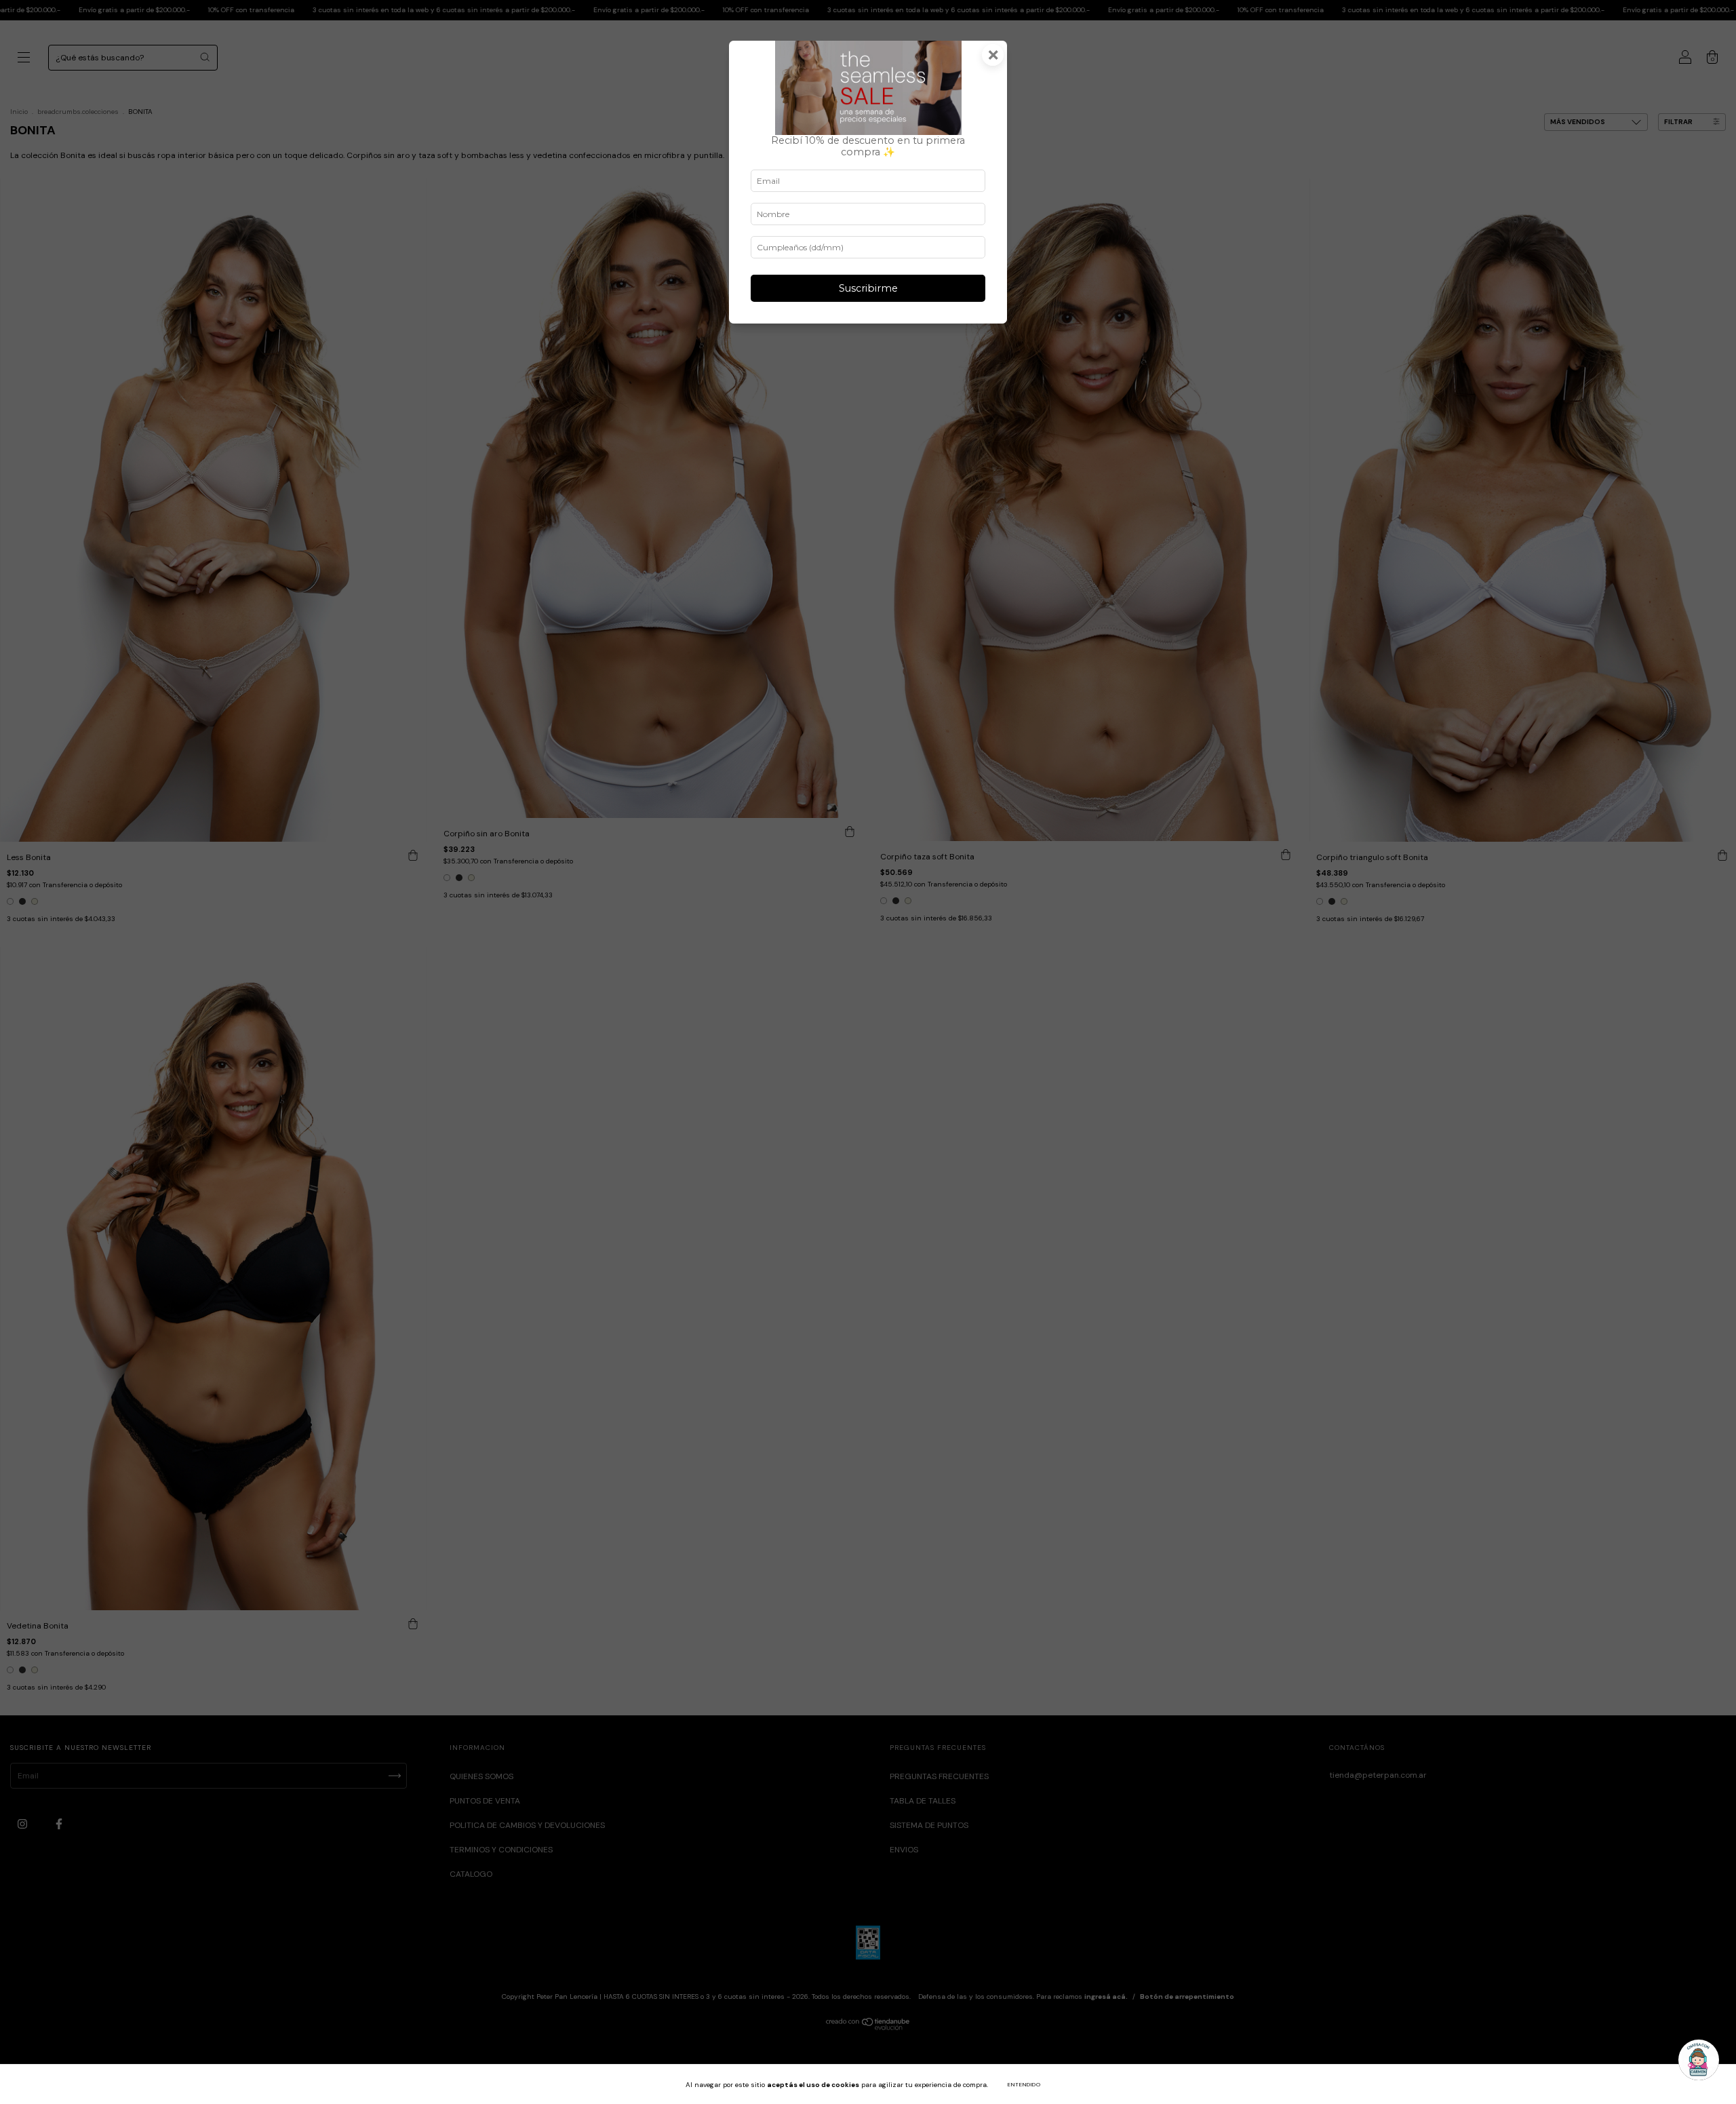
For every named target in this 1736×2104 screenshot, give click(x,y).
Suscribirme (868, 288)
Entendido (1024, 2084)
